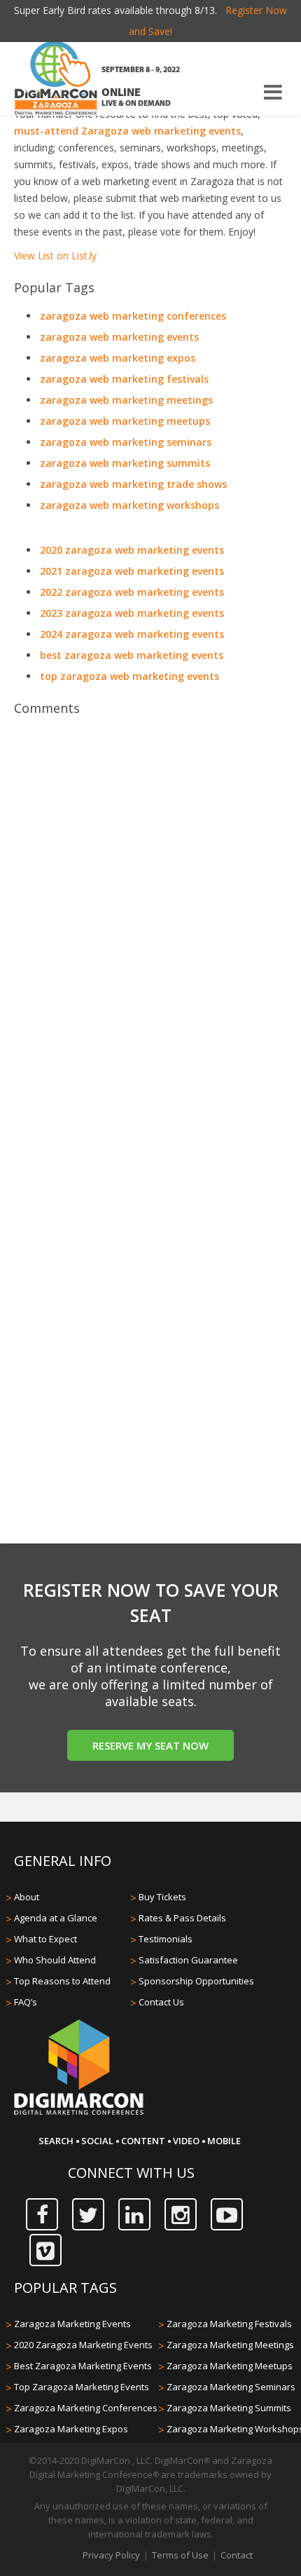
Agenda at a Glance (56, 1918)
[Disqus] (150, 920)
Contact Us (161, 2002)
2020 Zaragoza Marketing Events (83, 2345)
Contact (237, 2555)
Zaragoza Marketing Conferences (86, 2408)
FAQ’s (26, 2002)
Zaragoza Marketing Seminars (231, 2387)
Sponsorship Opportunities (196, 1981)
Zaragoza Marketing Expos (71, 2429)
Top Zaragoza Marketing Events (82, 2387)
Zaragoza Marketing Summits (229, 2408)
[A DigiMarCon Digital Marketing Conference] (79, 2113)
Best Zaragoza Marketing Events (83, 2366)
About (27, 1897)
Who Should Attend (55, 1960)
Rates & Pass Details (182, 1918)
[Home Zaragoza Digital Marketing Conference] (56, 80)
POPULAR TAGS (65, 2288)
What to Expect (45, 1939)
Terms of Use (180, 2555)
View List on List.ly (55, 255)
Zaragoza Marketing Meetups (230, 2366)
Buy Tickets (162, 1897)
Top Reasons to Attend (62, 1981)
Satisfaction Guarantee (188, 1960)
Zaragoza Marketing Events (72, 2324)
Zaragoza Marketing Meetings (230, 2345)
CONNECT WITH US (131, 2173)
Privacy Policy (111, 2555)
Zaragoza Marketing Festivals (229, 2324)
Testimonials (166, 1939)
